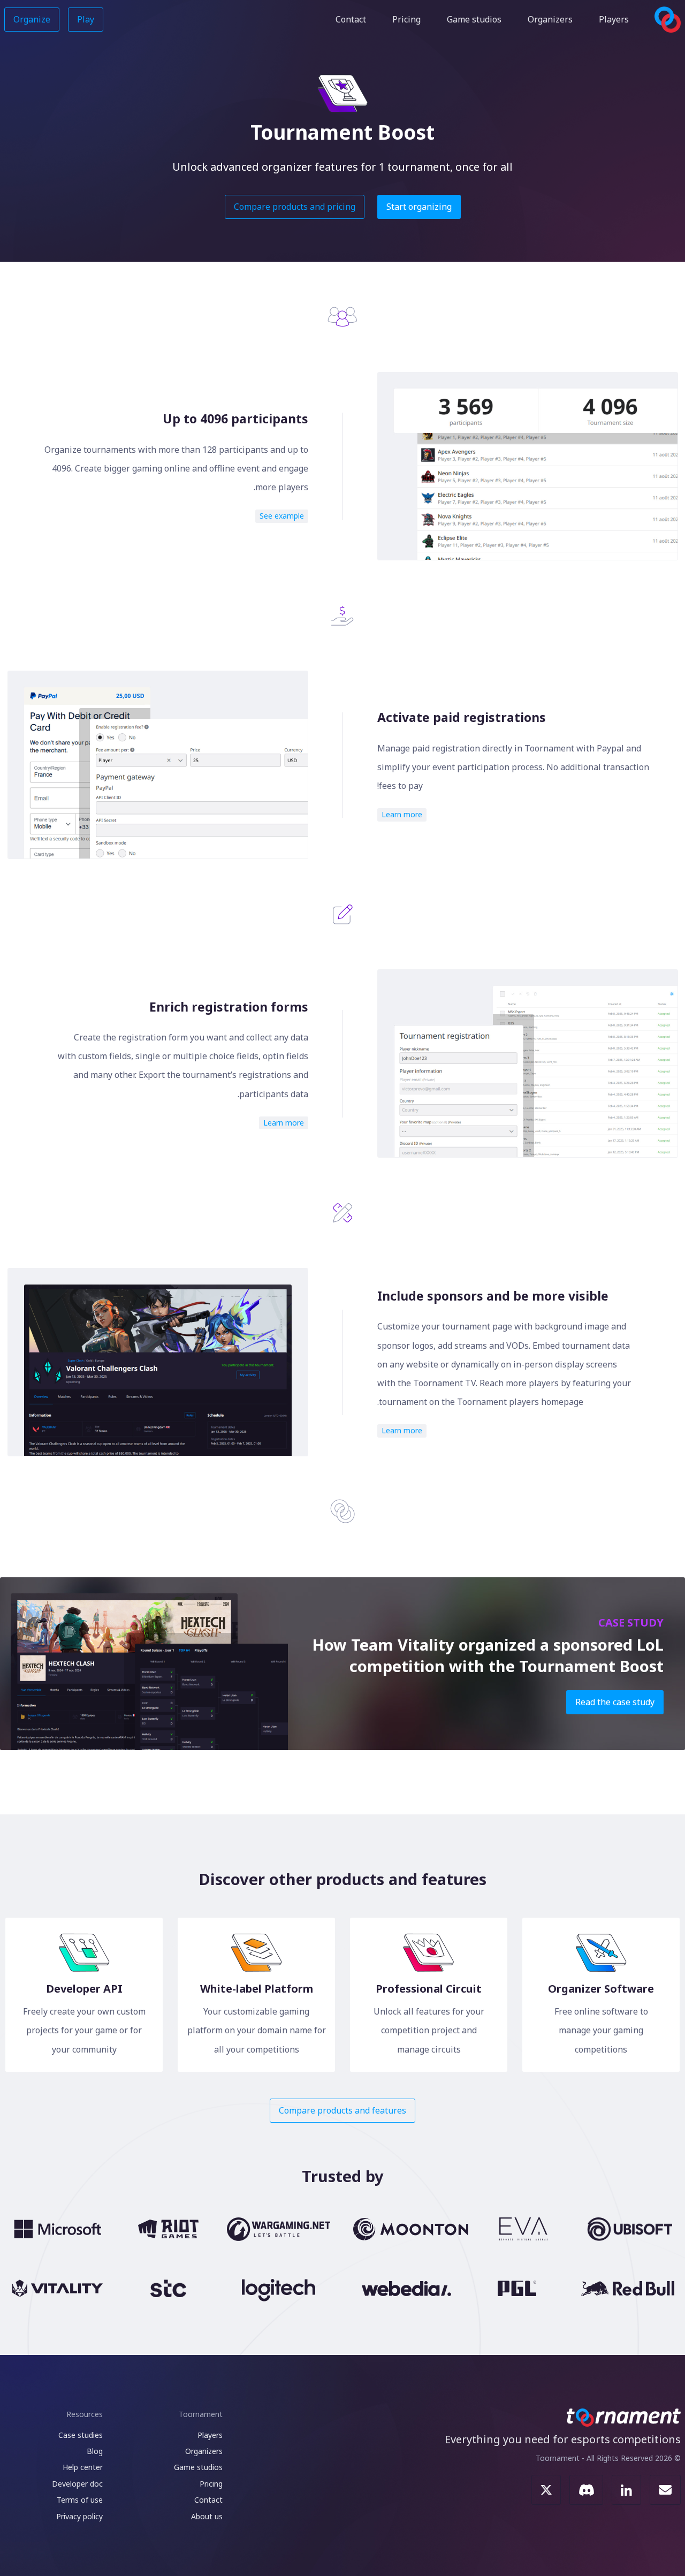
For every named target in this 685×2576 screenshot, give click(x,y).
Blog (95, 2451)
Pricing (406, 19)
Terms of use (80, 2500)
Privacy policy (79, 2516)
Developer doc (77, 2484)
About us (207, 2516)
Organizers (550, 19)
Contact (351, 19)
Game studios (474, 19)
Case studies (81, 2435)
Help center (83, 2467)
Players (614, 19)
